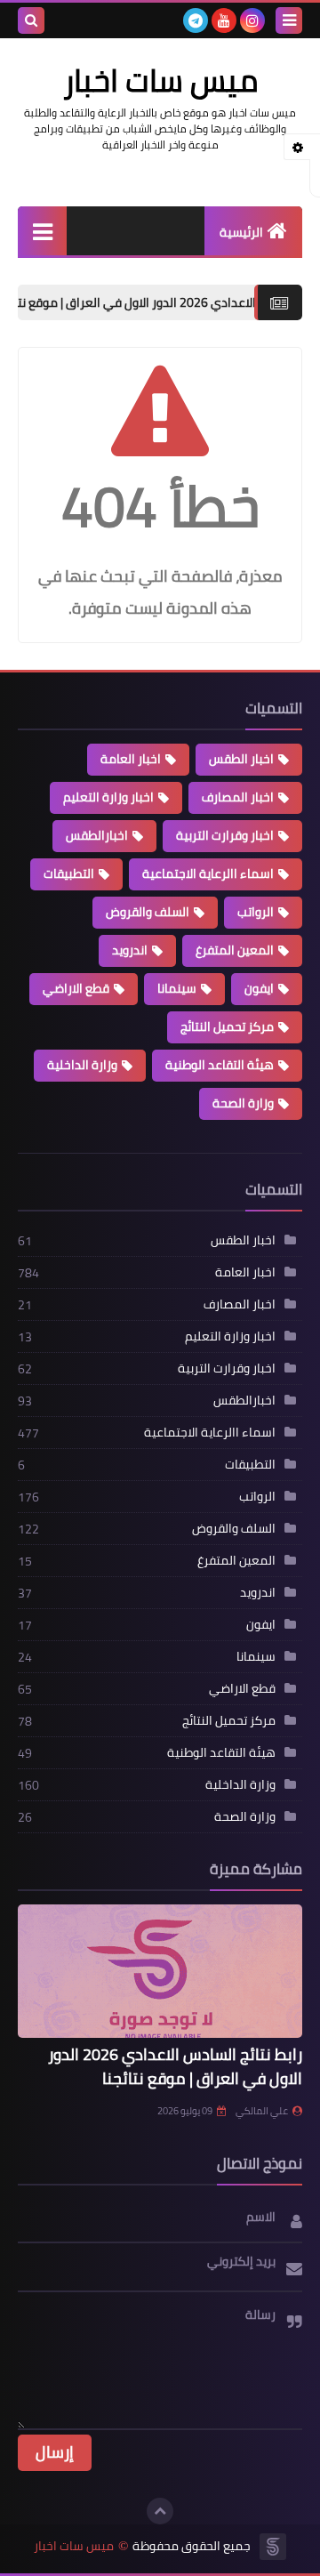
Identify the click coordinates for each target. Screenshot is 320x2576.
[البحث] (31, 20)
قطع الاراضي (76, 988)
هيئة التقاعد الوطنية (220, 1065)
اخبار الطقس (241, 759)
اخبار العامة (131, 759)
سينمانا (177, 988)
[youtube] (224, 20)
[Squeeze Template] (273, 2547)
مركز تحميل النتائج (227, 1026)
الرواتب (256, 912)
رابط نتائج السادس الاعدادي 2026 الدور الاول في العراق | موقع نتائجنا (175, 2066)
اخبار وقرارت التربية (225, 835)
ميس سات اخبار (74, 2546)
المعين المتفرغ (235, 950)
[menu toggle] (289, 20)
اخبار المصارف (238, 797)
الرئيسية (241, 232)
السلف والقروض (148, 912)
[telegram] (196, 20)
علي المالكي (262, 2111)
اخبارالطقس (97, 835)
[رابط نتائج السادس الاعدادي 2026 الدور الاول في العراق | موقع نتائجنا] (160, 1971)
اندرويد (130, 950)
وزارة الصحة (243, 1103)
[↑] (160, 2511)
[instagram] (252, 20)
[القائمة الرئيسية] (42, 231)
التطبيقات (69, 873)
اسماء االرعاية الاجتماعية (208, 873)
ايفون (259, 988)
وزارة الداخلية (82, 1065)
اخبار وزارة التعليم (108, 797)
